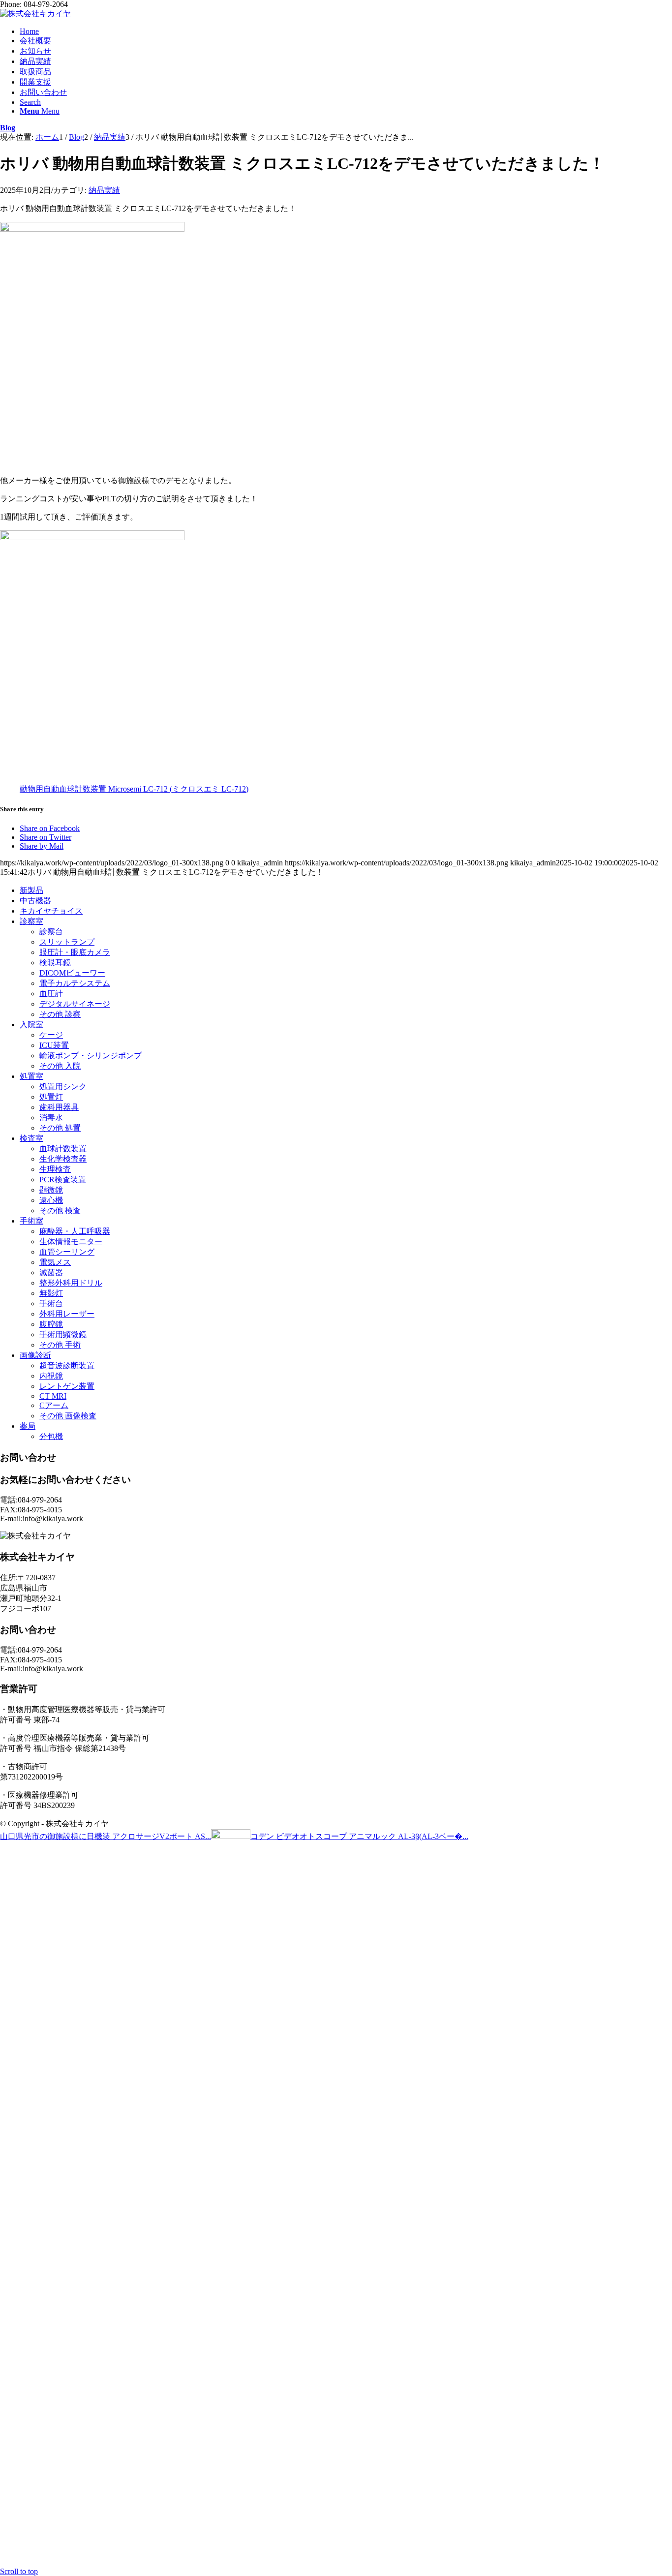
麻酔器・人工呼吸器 (75, 1231)
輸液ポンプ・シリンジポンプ (91, 1056)
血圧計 (51, 994)
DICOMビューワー (72, 973)
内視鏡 (51, 1376)
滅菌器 (51, 1273)
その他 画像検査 (68, 1416)
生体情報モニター (71, 1242)
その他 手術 (60, 1345)
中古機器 (35, 901)
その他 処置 (60, 1128)
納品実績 (104, 190)
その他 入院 (60, 1066)
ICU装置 (54, 1045)
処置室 (31, 1076)
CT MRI (53, 1396)
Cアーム (54, 1405)
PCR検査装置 (63, 1180)
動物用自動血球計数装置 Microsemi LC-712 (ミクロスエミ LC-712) (134, 789)
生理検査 (55, 1169)
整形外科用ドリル (71, 1283)
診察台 (51, 932)
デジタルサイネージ (75, 1004)
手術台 (51, 1303)
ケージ (51, 1035)
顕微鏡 (51, 1190)
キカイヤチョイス (51, 911)
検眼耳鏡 (55, 963)
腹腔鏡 (51, 1324)
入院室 (31, 1025)
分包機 (51, 1436)
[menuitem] (346, 31)
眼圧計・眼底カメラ (75, 952)
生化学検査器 (63, 1159)
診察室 (31, 921)
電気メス (55, 1262)
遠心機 (51, 1200)
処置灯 (51, 1097)
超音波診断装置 (67, 1365)
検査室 (31, 1138)
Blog (8, 128)
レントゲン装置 (67, 1386)
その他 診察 (60, 1014)
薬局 (28, 1426)
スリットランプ (67, 942)
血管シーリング (67, 1252)
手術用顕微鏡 (63, 1334)
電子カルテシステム (75, 983)
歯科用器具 (59, 1107)
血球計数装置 (63, 1149)
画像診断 (35, 1355)
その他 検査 (60, 1211)
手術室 (31, 1221)
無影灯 (51, 1293)
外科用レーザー (67, 1314)
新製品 (31, 890)
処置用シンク (63, 1087)
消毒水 (51, 1118)
